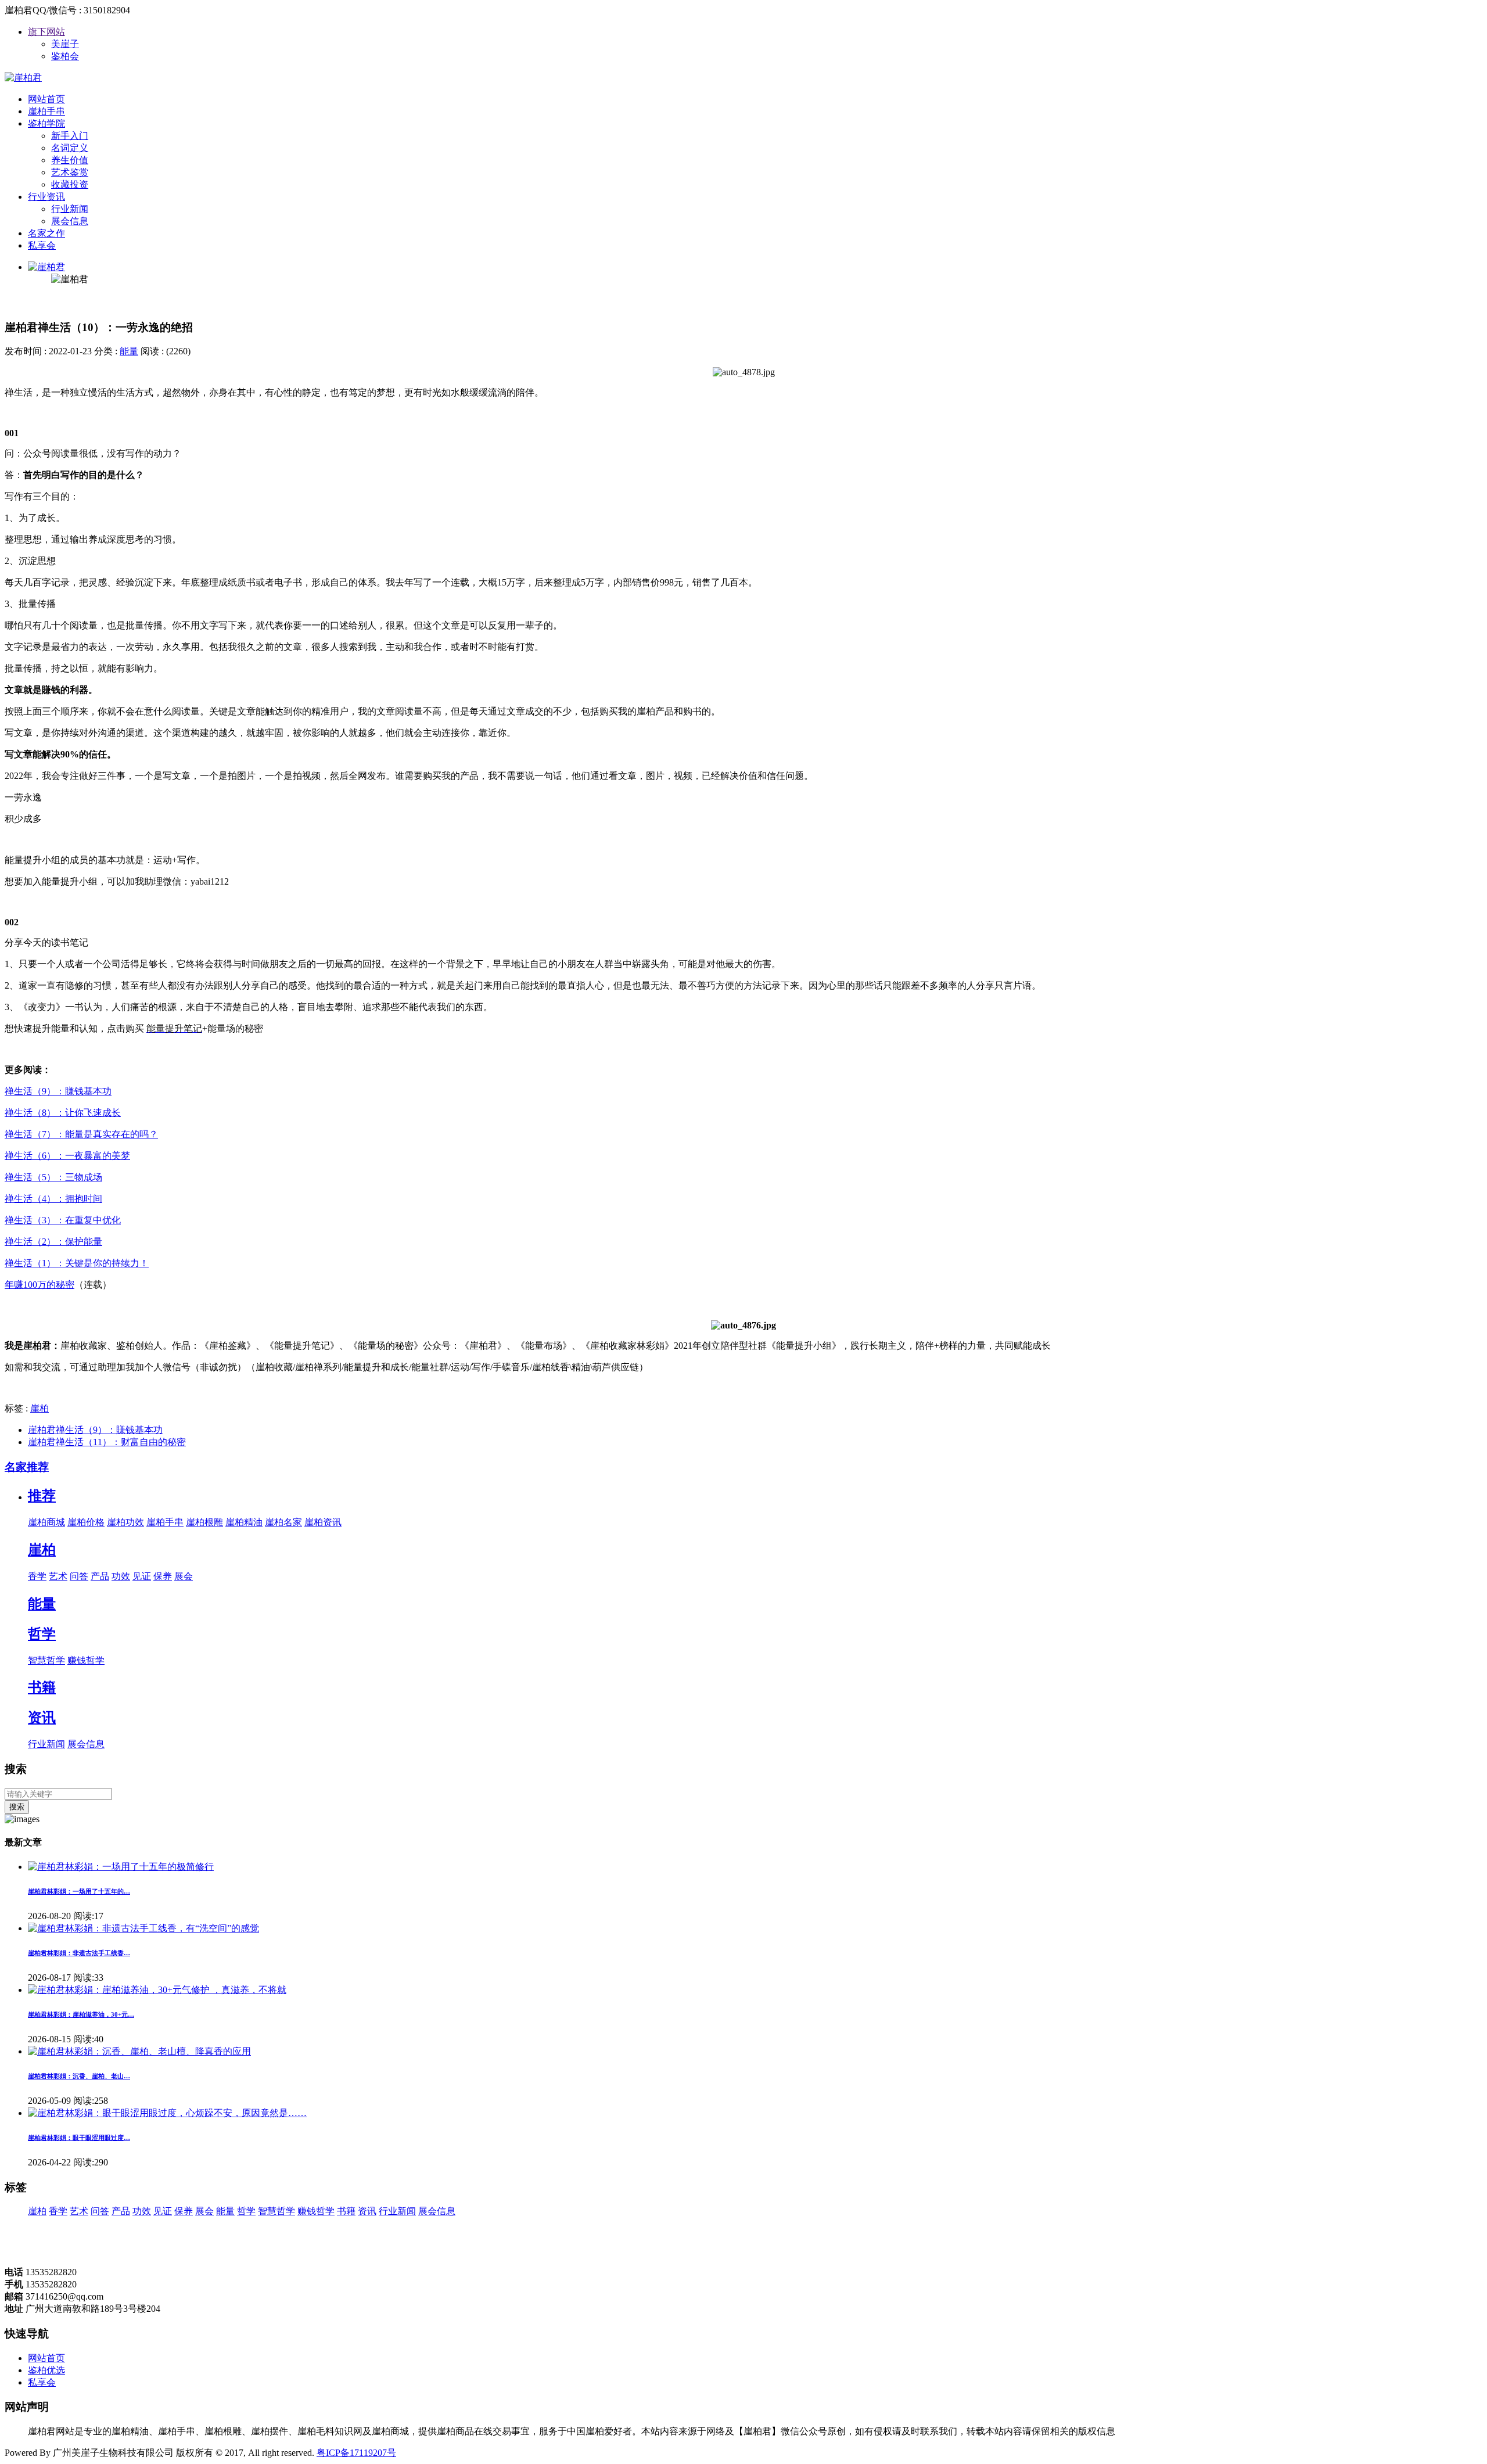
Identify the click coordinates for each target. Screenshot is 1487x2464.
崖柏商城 (46, 1522)
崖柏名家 (283, 1522)
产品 (100, 1576)
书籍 (42, 1687)
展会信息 (70, 221)
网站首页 (46, 99)
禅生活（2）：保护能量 (53, 1242)
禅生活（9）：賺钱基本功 (58, 1091)
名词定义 (70, 148)
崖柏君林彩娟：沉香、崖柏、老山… (79, 2076)
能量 (129, 351)
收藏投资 (70, 184)
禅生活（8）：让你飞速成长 (63, 1113)
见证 (142, 1576)
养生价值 (70, 160)
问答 (79, 1576)
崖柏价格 (86, 1522)
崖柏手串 (46, 111)
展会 (184, 1576)
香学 (37, 1576)
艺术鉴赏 (70, 172)
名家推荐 (27, 1467)
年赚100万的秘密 (39, 1285)
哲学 (42, 1634)
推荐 (42, 1496)
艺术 (58, 1576)
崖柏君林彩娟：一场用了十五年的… (79, 1891)
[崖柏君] (23, 78)
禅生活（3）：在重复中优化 (63, 1220)
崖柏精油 (244, 1522)
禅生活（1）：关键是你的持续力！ (77, 1263)
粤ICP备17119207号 (356, 2453)
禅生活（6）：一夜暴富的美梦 (67, 1156)
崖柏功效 (125, 1522)
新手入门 (70, 136)
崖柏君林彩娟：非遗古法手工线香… (79, 1953)
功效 (121, 1576)
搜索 (17, 1807)
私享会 (42, 245)
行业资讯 (46, 197)
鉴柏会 (65, 56)
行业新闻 (70, 209)
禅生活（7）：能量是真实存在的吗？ (81, 1134)
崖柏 (39, 1408)
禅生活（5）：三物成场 (53, 1177)
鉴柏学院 (46, 123)
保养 (163, 1576)
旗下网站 (46, 32)
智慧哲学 (46, 1660)
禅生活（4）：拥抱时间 (53, 1199)
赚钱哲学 (86, 1660)
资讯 (42, 1718)
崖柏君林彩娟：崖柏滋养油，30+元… (81, 2014)
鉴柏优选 (46, 2370)
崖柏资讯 (323, 1522)
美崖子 (65, 44)
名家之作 (46, 233)
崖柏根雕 (204, 1522)
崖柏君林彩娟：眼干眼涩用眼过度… (79, 2138)
